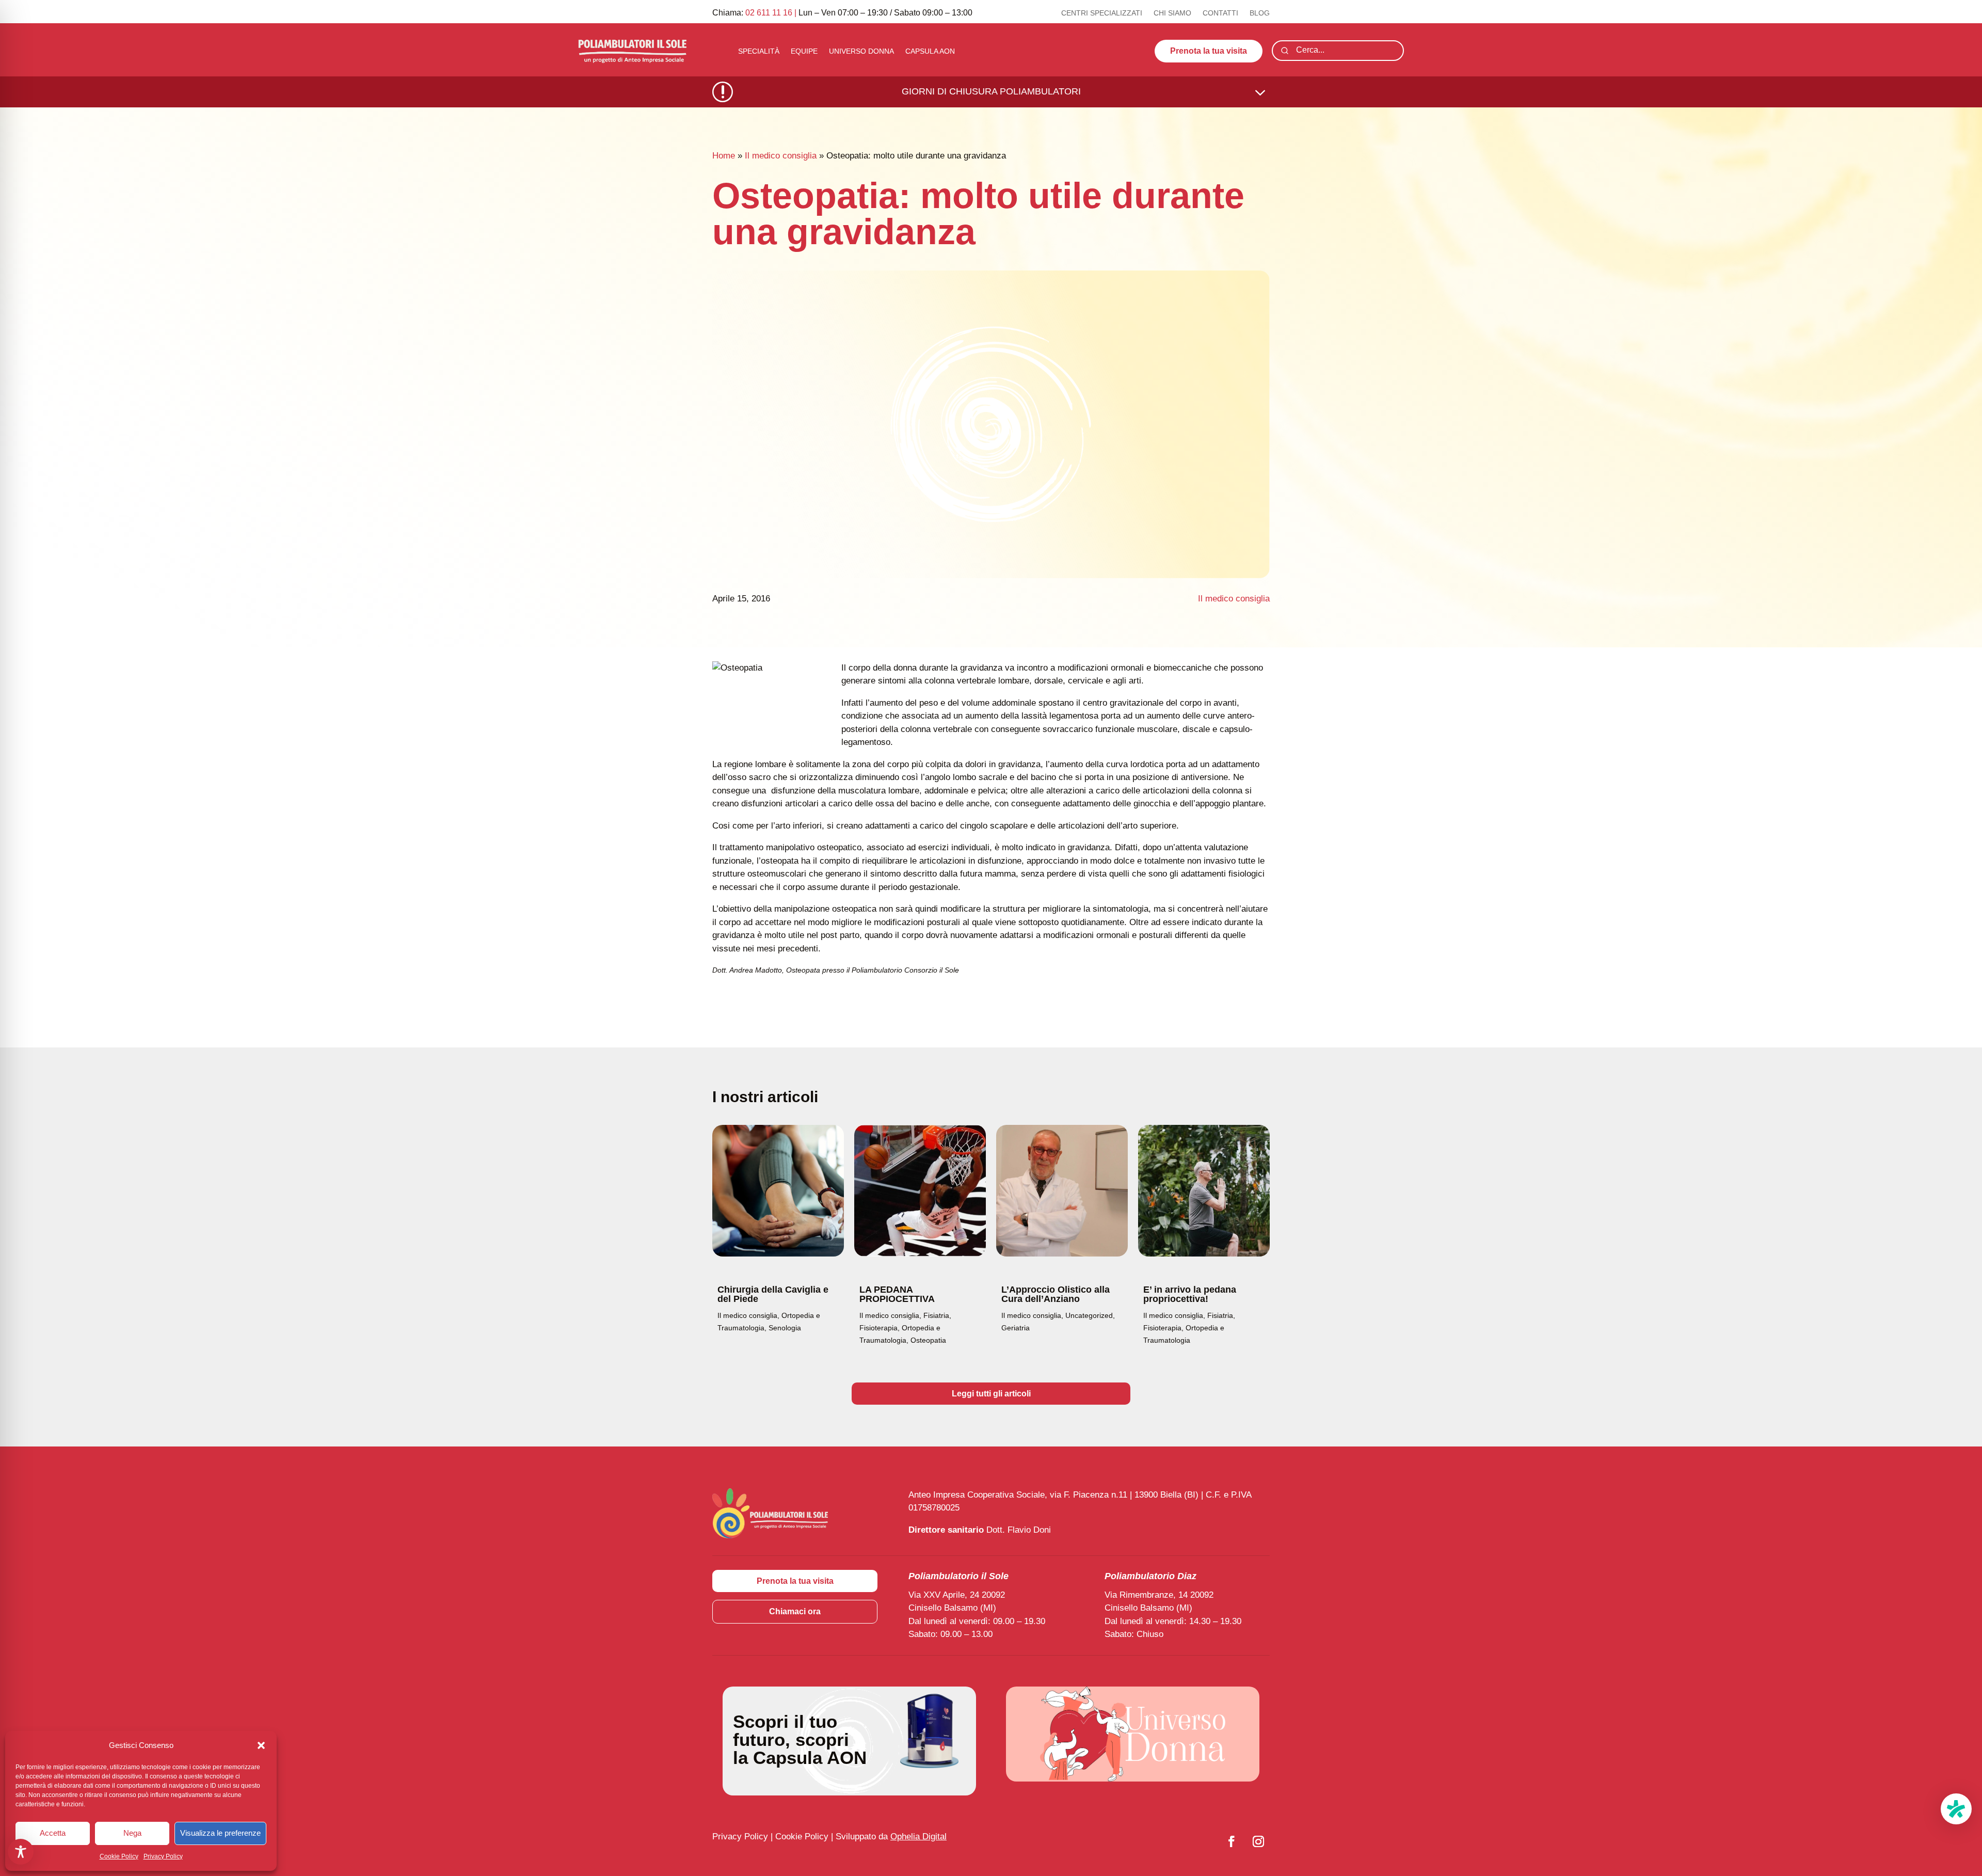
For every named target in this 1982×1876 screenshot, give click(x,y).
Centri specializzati (1102, 13)
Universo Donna (861, 51)
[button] (261, 1745)
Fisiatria (936, 1315)
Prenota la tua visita (1209, 51)
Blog (1260, 13)
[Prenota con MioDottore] (1956, 1809)
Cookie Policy (119, 1856)
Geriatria (1016, 1328)
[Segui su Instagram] (1258, 1841)
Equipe (804, 51)
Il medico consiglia (781, 156)
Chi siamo (1172, 13)
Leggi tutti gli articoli (991, 1394)
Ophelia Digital (918, 1837)
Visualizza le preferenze (220, 1833)
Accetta (53, 1833)
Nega (132, 1833)
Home (724, 156)
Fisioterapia (878, 1328)
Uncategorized (1089, 1315)
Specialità (759, 51)
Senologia (785, 1328)
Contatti (1220, 13)
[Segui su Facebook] (1232, 1841)
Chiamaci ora (795, 1611)
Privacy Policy (163, 1856)
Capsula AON (930, 51)
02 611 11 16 (769, 13)
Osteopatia (928, 1340)
